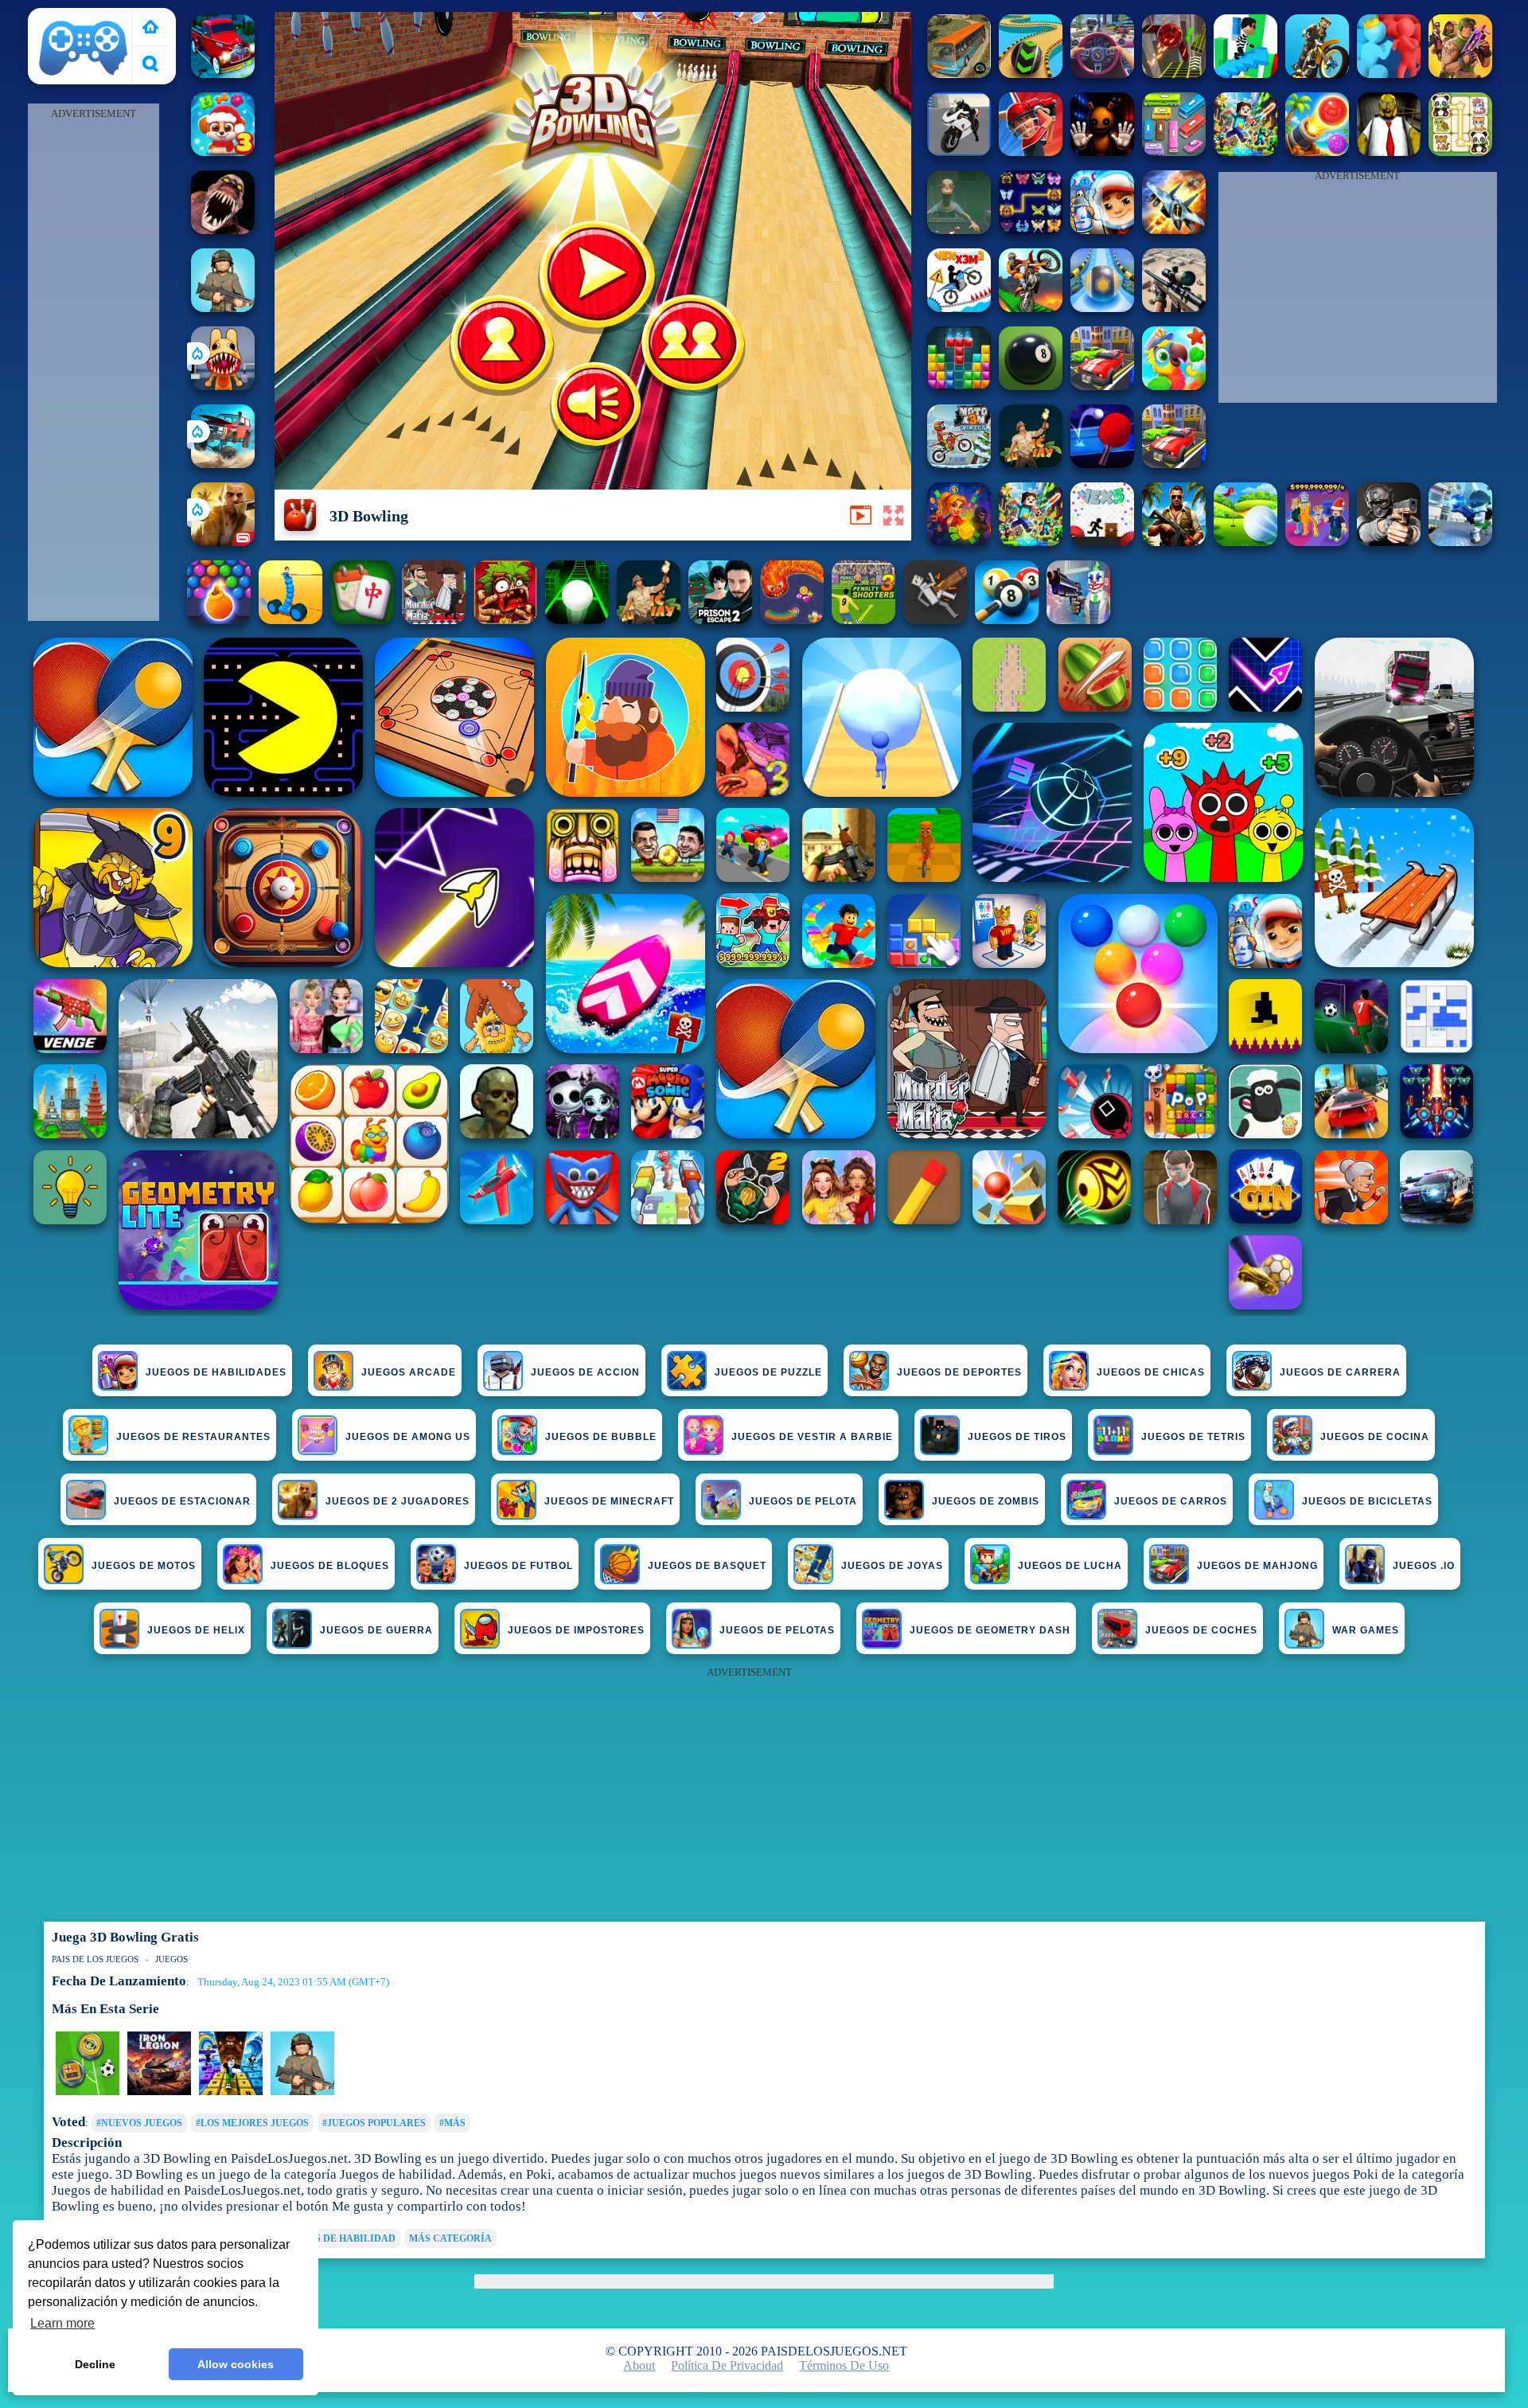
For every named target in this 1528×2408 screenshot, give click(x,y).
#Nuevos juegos (139, 2123)
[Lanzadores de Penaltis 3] (863, 620)
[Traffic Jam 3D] (1102, 74)
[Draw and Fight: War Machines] (290, 620)
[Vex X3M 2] (959, 308)
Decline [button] (95, 2364)
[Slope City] (577, 620)
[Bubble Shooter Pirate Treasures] (1317, 152)
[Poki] (150, 28)
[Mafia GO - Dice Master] (959, 542)
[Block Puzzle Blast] (959, 386)
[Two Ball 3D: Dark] (1174, 74)
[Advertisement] (93, 363)
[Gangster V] (223, 542)
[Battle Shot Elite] (223, 308)
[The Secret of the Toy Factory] (1102, 152)
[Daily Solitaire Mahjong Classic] (362, 620)
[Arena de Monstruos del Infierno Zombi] (223, 230)
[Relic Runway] (649, 620)
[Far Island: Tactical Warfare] (1174, 542)
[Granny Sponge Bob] (1389, 152)
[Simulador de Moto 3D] (959, 152)
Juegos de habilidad (339, 2238)
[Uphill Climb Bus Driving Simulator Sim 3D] (959, 74)
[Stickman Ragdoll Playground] (935, 620)
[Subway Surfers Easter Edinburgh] (1102, 230)
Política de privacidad (727, 2365)
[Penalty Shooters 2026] (720, 620)
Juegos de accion (585, 1372)
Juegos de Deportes (959, 1372)
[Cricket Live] (1031, 152)
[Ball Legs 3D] (1031, 74)
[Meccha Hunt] (1174, 464)
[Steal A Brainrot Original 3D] (1317, 542)
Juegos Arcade (409, 1372)
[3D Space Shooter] (1460, 74)
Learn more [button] (62, 2323)
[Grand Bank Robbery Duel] (1078, 620)
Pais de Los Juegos (84, 17)
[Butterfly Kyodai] (1031, 230)
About (639, 2365)
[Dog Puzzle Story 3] (223, 152)
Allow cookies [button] (236, 2364)
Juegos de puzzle (768, 1372)
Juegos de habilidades (216, 1372)
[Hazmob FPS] (1389, 542)
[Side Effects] (959, 230)
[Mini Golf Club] (1245, 542)
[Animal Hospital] (223, 386)
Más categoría (450, 2238)
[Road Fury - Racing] (223, 464)
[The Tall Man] (1102, 386)
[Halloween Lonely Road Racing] (223, 74)
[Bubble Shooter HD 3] (219, 620)
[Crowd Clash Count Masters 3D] (1389, 74)
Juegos (172, 1959)
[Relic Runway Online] (1031, 464)
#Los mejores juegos (252, 2123)
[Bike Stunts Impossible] (1031, 308)
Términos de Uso (844, 2365)
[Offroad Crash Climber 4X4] (302, 2092)
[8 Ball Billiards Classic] (1031, 386)
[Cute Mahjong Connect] (1460, 152)
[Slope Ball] (1102, 308)
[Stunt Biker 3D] (1317, 74)
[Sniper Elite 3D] (1174, 308)
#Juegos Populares (374, 2123)
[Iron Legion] (159, 2092)
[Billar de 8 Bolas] (1007, 620)
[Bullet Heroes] (1460, 542)
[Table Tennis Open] (1102, 464)
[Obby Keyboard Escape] (231, 2092)
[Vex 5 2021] (1102, 542)
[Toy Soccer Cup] (88, 2092)
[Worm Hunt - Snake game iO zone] (792, 620)
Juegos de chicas (1151, 1372)
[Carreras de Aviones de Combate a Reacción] (1174, 230)
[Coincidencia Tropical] (1174, 386)
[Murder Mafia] (434, 620)
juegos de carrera (1340, 1372)
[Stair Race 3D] (1245, 74)
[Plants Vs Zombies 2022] (505, 620)
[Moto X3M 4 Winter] (959, 464)
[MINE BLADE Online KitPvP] (1245, 152)
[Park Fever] (1174, 152)
